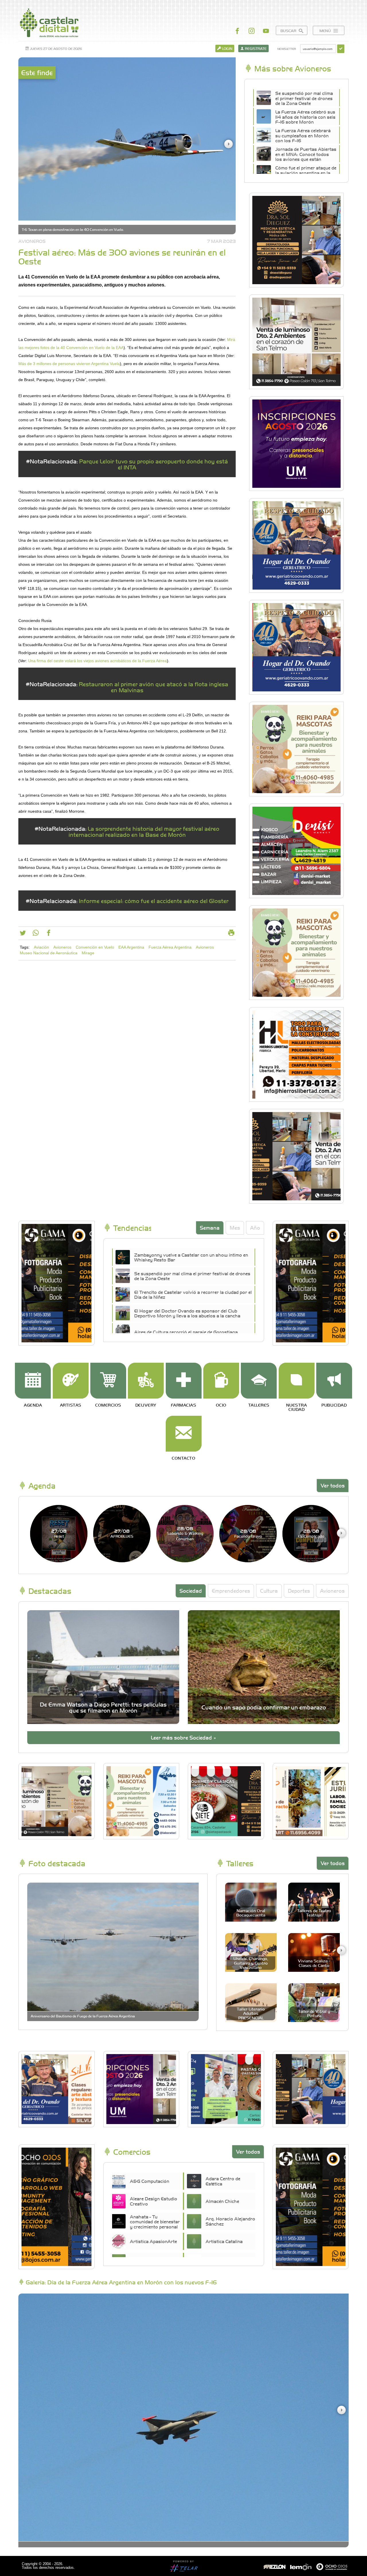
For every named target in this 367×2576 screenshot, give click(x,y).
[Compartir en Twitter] (23, 934)
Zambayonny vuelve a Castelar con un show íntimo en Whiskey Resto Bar (191, 1257)
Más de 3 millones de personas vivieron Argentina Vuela (69, 364)
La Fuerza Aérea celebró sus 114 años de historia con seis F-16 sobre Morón (305, 117)
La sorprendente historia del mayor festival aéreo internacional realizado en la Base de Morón (144, 831)
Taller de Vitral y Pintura (314, 2013)
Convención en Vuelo (95, 947)
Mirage (88, 953)
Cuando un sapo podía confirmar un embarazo (264, 1707)
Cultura (269, 1591)
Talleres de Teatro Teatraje (314, 1913)
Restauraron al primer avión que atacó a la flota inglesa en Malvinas (154, 687)
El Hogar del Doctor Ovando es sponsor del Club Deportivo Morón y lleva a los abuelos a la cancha (187, 1313)
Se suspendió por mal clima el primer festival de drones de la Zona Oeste (304, 98)
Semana (210, 1227)
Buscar (289, 31)
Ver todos (333, 1485)
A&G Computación (150, 2181)
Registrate (255, 48)
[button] (229, 144)
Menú (326, 31)
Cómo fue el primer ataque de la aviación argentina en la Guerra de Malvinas (306, 173)
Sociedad (191, 1591)
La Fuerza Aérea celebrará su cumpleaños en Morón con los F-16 (303, 135)
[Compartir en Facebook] (49, 934)
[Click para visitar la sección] (33, 1381)
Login (227, 48)
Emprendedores (231, 1591)
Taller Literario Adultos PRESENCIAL (251, 2013)
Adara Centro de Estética (223, 2181)
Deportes (299, 1591)
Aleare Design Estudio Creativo (154, 2201)
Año (255, 1227)
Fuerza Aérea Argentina (170, 947)
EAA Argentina (131, 947)
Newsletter (287, 49)
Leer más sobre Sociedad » (183, 1737)
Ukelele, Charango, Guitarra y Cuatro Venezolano (251, 1963)
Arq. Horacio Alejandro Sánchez (230, 2221)
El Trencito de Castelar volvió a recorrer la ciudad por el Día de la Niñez (193, 1294)
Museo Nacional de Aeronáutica (49, 953)
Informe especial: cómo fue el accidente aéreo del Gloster (154, 901)
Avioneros (62, 947)
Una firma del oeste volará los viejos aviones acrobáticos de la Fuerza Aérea (97, 661)
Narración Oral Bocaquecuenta (251, 1913)
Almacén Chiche (222, 2201)
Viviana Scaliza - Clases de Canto (314, 1963)
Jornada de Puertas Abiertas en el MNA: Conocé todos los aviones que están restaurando (306, 157)
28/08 (185, 1533)
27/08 (59, 1533)
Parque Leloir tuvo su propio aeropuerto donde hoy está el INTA (154, 464)
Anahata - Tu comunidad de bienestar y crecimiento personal (155, 2222)
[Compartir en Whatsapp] (36, 934)
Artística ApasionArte (153, 2241)
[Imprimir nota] (231, 934)
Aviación (41, 947)
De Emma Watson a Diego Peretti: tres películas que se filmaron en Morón (103, 1707)
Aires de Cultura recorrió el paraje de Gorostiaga (186, 1332)
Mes (235, 1227)
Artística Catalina (224, 2241)
